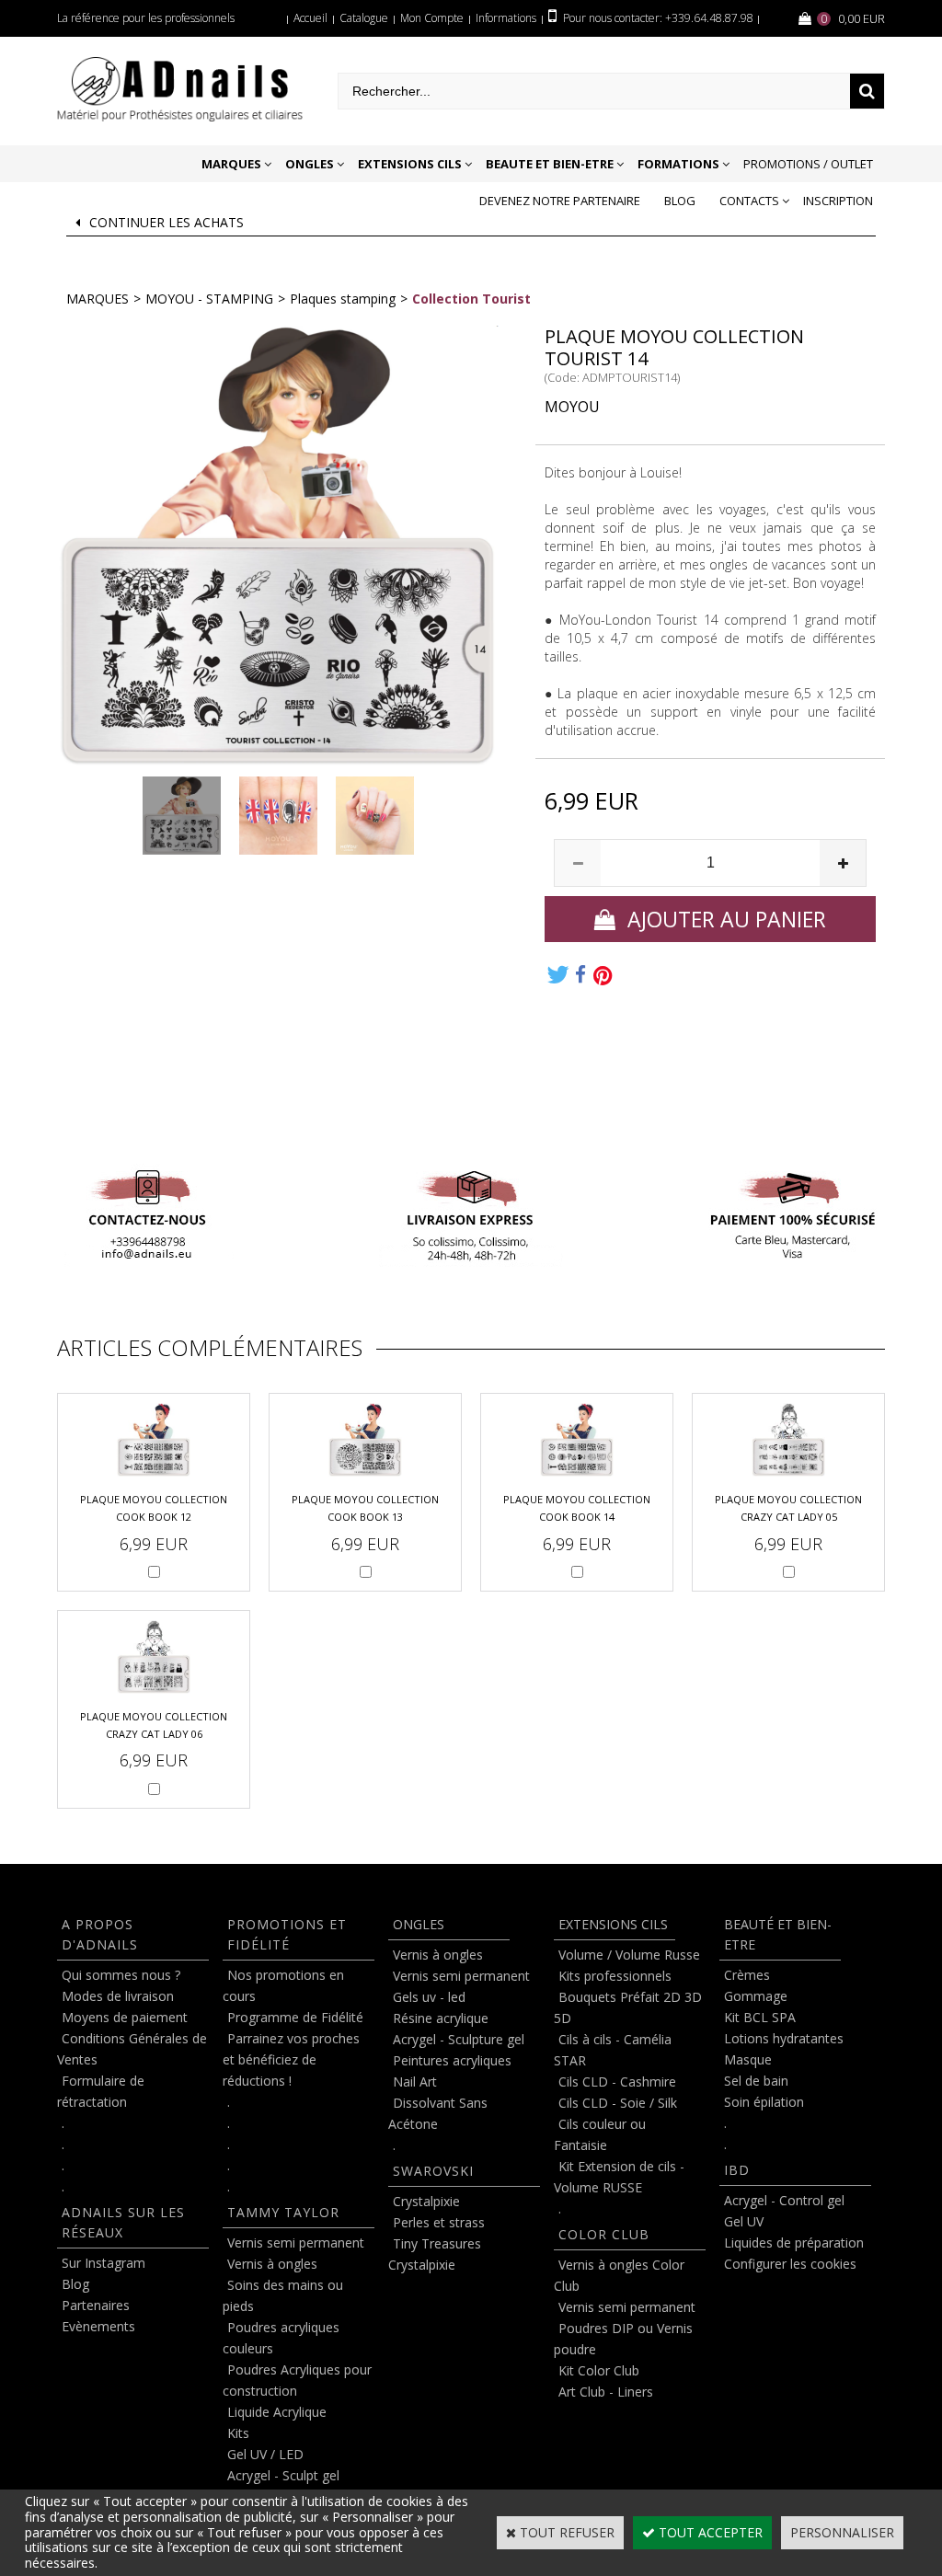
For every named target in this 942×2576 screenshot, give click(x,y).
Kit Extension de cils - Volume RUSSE (619, 2177)
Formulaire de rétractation (101, 2091)
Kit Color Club (599, 2370)
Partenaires (96, 2305)
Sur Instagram (103, 2263)
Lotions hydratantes (784, 2038)
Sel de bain (756, 2081)
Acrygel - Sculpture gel (459, 2039)
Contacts (749, 201)
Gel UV (744, 2221)
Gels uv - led (429, 1997)
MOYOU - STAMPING (209, 299)
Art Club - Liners (606, 2392)
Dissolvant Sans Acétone (438, 2113)
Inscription (838, 201)
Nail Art (415, 2081)
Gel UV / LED (265, 2454)
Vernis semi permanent (296, 2242)
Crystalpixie (426, 2201)
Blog (680, 201)
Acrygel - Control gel (784, 2200)
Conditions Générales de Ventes (132, 2049)
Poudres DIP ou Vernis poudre (623, 2339)
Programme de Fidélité (295, 2017)
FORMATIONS (678, 164)
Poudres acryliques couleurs (281, 2338)
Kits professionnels (615, 1976)
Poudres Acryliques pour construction (297, 2380)
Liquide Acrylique (277, 2412)
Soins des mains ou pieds (283, 2295)
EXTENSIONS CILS (410, 164)
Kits (238, 2433)
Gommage (756, 1996)
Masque (748, 2059)
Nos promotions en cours (283, 1985)
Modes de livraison (118, 1996)
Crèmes (747, 1975)
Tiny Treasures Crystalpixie (435, 2254)
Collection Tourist (471, 299)
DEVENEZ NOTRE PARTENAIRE (560, 201)
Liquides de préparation (794, 2242)
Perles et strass (439, 2222)
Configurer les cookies (790, 2264)
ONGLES (310, 164)
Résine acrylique (441, 2018)
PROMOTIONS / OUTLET (808, 164)
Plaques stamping (343, 299)
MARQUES (231, 164)
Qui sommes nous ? (121, 1975)
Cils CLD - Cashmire (617, 2081)
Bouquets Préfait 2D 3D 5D (628, 2007)
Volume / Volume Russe (629, 1955)
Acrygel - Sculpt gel (283, 2475)
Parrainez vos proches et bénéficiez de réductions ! (291, 2059)
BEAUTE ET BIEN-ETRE (550, 164)
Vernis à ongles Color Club (619, 2275)
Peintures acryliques (452, 2060)
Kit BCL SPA (760, 2017)
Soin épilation (764, 2102)
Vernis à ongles (272, 2264)
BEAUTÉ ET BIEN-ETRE (778, 1934)
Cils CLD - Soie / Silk (618, 2103)
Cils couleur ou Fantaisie (600, 2134)
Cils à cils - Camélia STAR (613, 2050)
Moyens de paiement (125, 2017)
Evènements (98, 2326)
